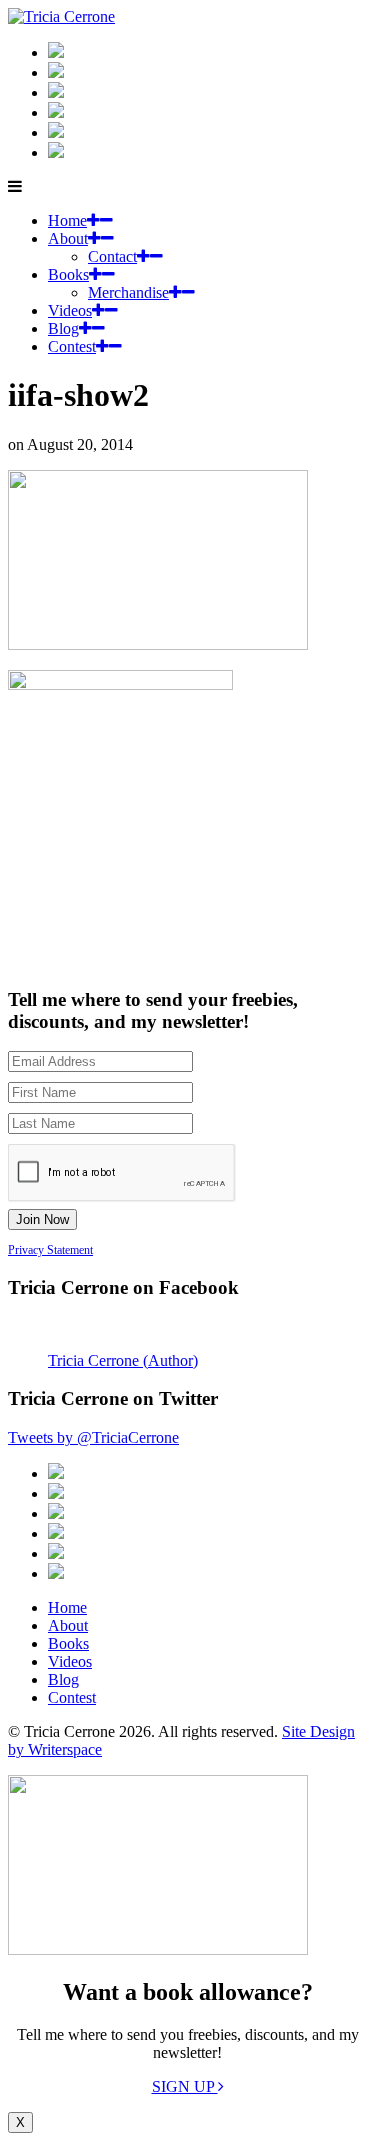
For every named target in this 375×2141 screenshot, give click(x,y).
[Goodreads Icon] (56, 112)
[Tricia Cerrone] (61, 16)
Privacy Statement (50, 1250)
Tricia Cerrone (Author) (123, 1360)
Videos (70, 310)
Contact (112, 256)
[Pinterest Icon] (56, 152)
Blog (63, 328)
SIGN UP (185, 2086)
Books (68, 274)
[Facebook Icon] (56, 92)
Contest (72, 346)
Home (67, 220)
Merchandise (128, 292)
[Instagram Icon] (56, 52)
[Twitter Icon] (56, 132)
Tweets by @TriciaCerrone (93, 1437)
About (68, 238)
